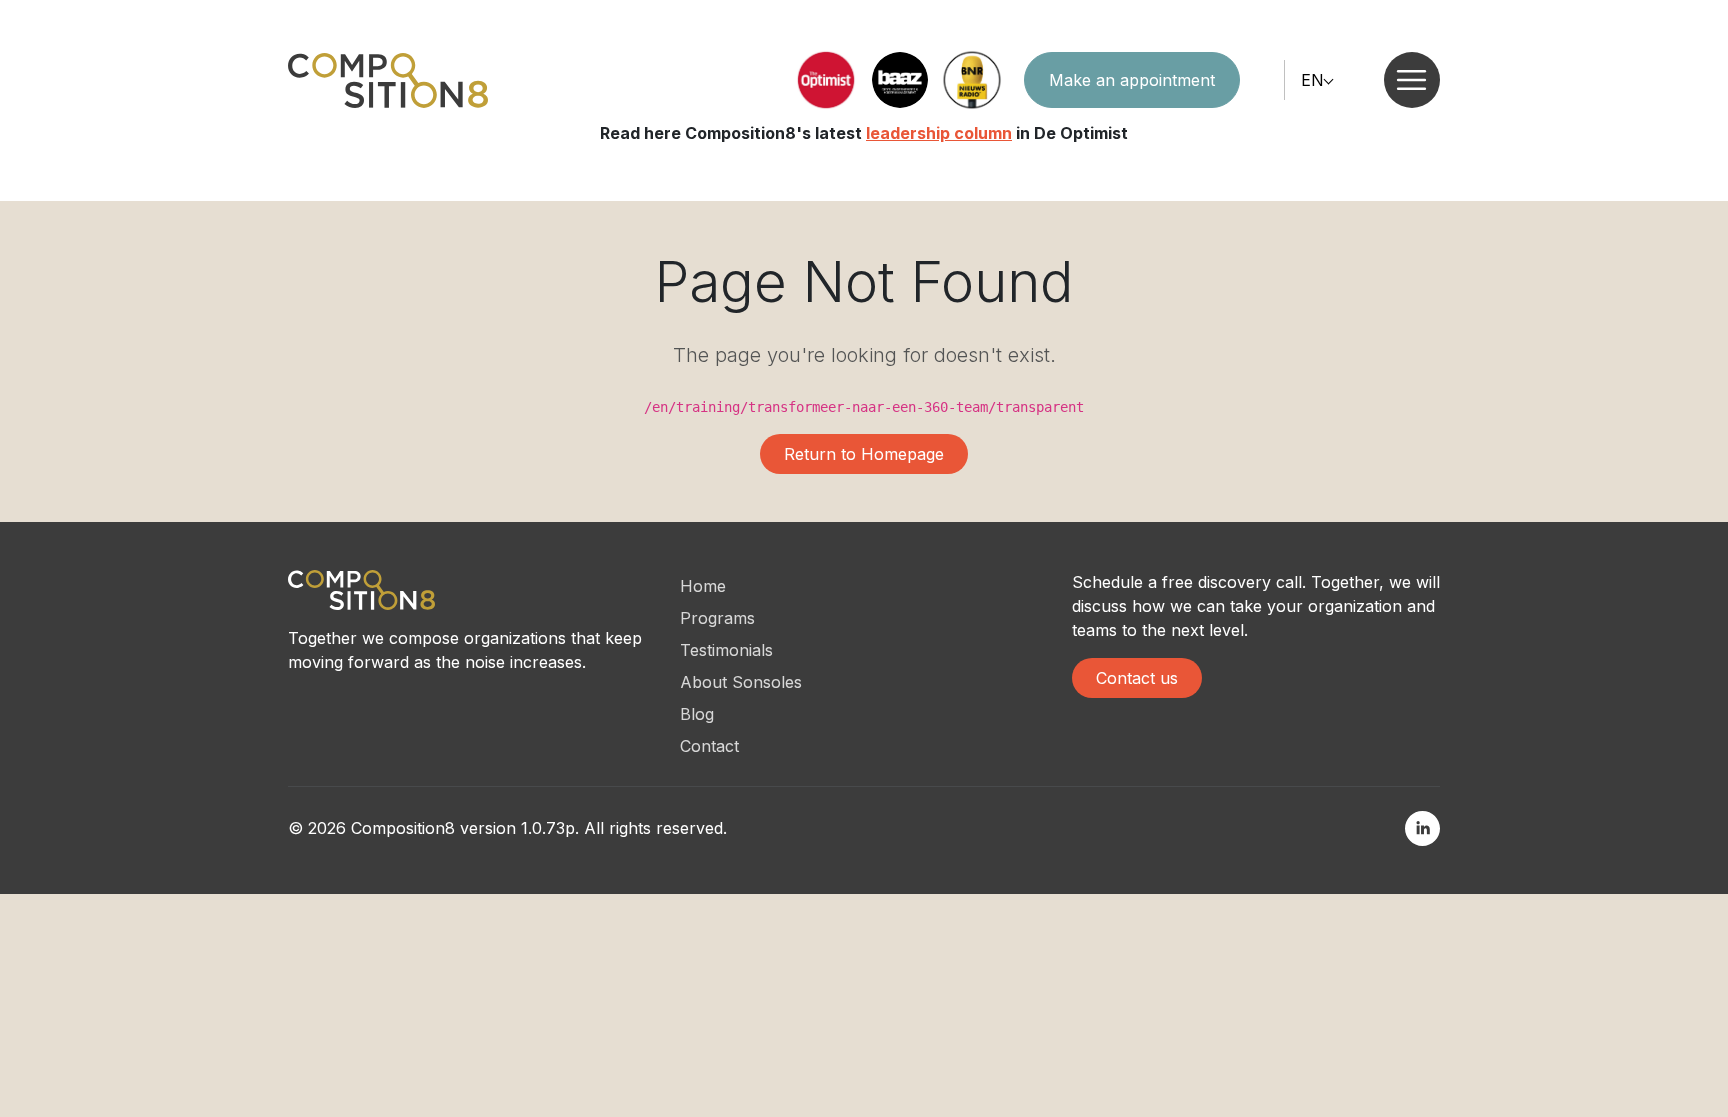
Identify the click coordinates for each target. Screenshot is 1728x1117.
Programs (717, 618)
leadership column (939, 133)
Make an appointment (1132, 80)
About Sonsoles (741, 682)
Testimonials (726, 650)
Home (703, 586)
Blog (697, 714)
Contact (709, 746)
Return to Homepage (864, 454)
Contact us (1137, 678)
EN (1312, 80)
